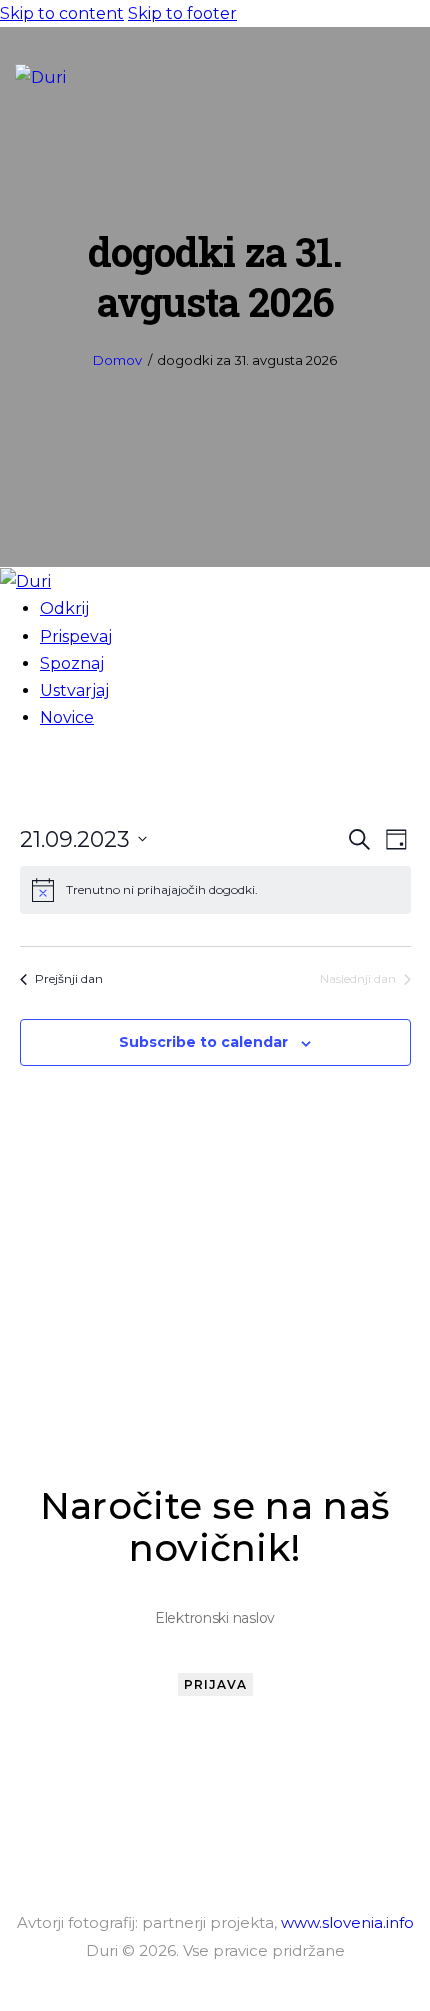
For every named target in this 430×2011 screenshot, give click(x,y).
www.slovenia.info (347, 1922)
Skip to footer (182, 13)
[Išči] (354, 76)
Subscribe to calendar (203, 1042)
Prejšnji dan (69, 978)
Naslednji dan (358, 978)
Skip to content (62, 13)
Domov (117, 360)
